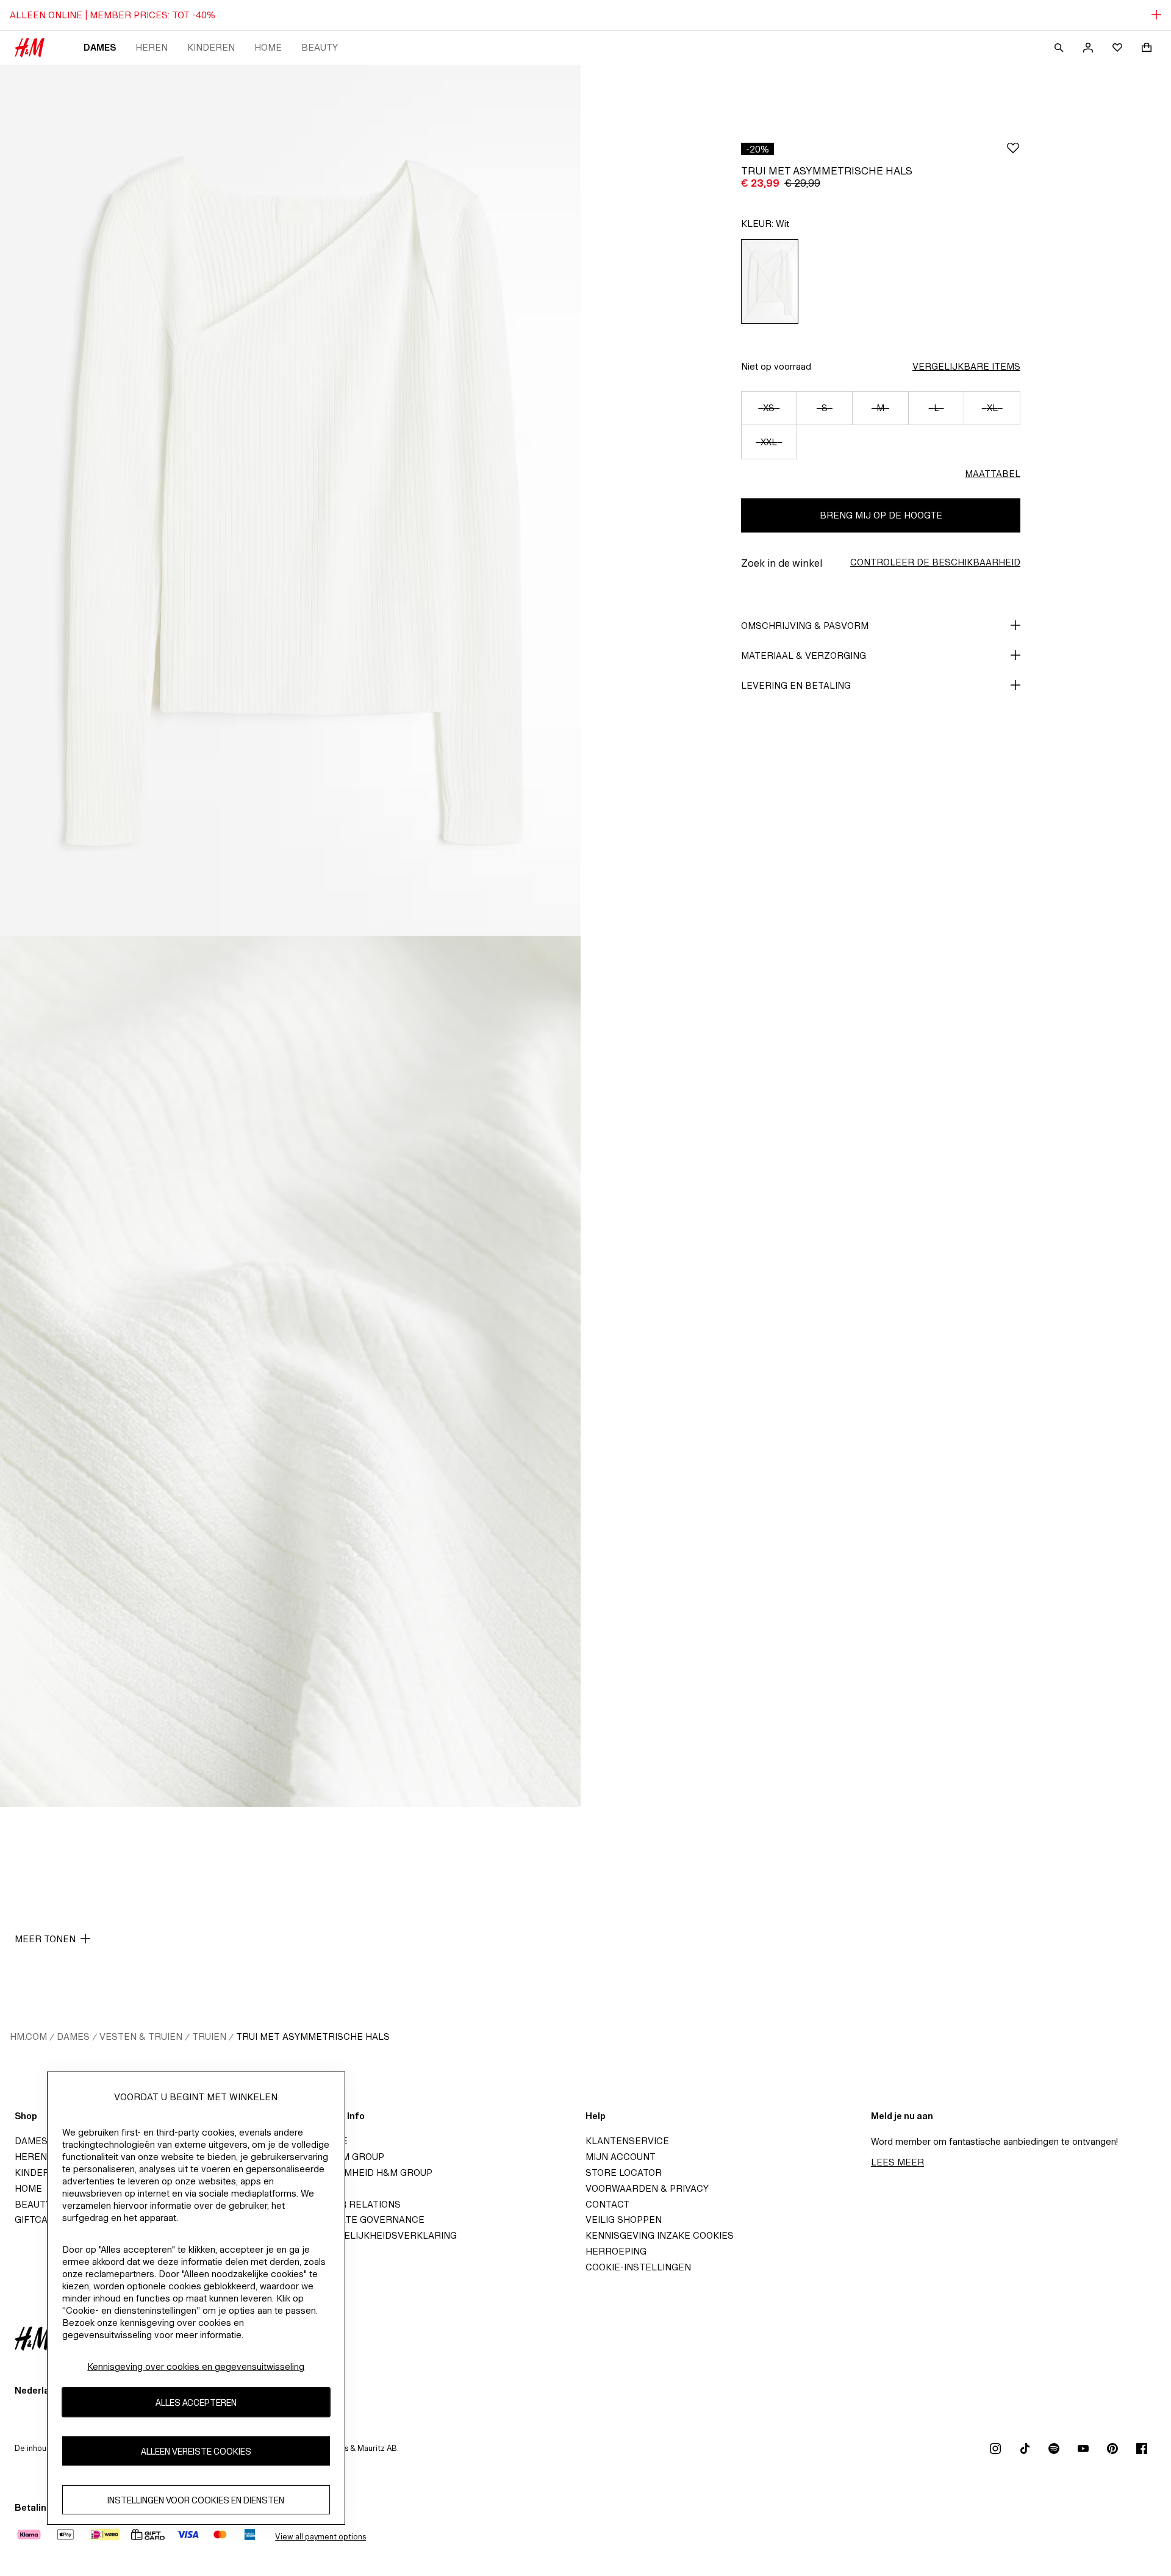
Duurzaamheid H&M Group (366, 2172)
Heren (152, 47)
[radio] (770, 282)
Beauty (320, 47)
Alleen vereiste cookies (196, 2451)
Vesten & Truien (141, 2036)
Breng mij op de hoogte (881, 515)
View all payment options (321, 2537)
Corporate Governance (362, 2219)
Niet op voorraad (776, 366)
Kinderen (211, 47)
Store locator (624, 2172)
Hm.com (28, 2036)
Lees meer (897, 2162)
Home (268, 47)
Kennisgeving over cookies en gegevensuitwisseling (196, 2366)
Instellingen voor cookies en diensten (196, 2499)
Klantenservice (627, 2141)
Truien (209, 2036)
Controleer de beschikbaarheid (935, 562)
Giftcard (38, 2219)
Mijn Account (621, 2157)
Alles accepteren (196, 2402)
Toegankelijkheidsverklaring (378, 2235)
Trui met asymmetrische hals (313, 2036)
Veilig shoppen (624, 2219)
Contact (607, 2204)
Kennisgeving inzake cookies (660, 2235)
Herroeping (616, 2251)
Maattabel (993, 474)
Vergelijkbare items (966, 366)
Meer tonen (45, 1939)
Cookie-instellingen (638, 2267)
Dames (100, 47)
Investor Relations (350, 2204)
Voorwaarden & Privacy (647, 2188)
